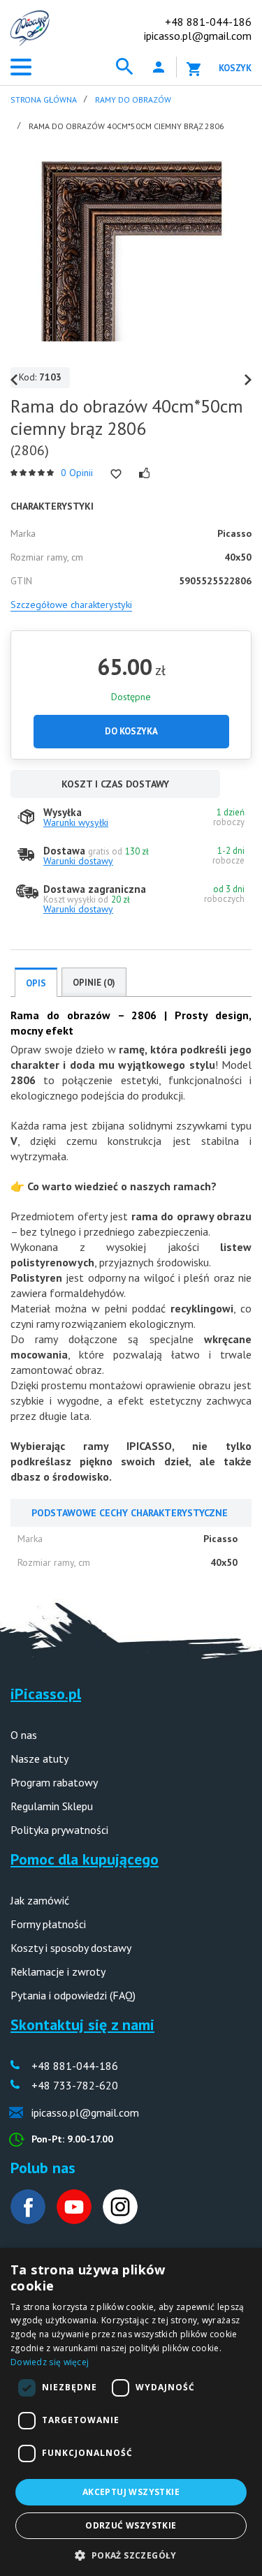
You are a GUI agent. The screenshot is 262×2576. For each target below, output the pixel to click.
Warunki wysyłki (76, 822)
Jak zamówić (40, 1900)
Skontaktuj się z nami (82, 2024)
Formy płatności (48, 1924)
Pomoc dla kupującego (85, 1859)
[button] (131, 2554)
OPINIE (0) (94, 983)
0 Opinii (77, 473)
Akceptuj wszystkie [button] (131, 2492)
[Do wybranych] (116, 474)
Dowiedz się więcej (50, 2362)
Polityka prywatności (59, 1830)
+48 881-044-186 (208, 22)
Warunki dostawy (78, 861)
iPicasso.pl (46, 1694)
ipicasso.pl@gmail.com (198, 36)
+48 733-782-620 (75, 2085)
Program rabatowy (54, 1782)
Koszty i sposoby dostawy (71, 1948)
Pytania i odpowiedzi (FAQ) (73, 1995)
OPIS (36, 983)
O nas (24, 1735)
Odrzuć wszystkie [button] (131, 2525)
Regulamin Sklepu (52, 1806)
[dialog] (131, 2412)
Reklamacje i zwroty (58, 1971)
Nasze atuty (39, 1759)
